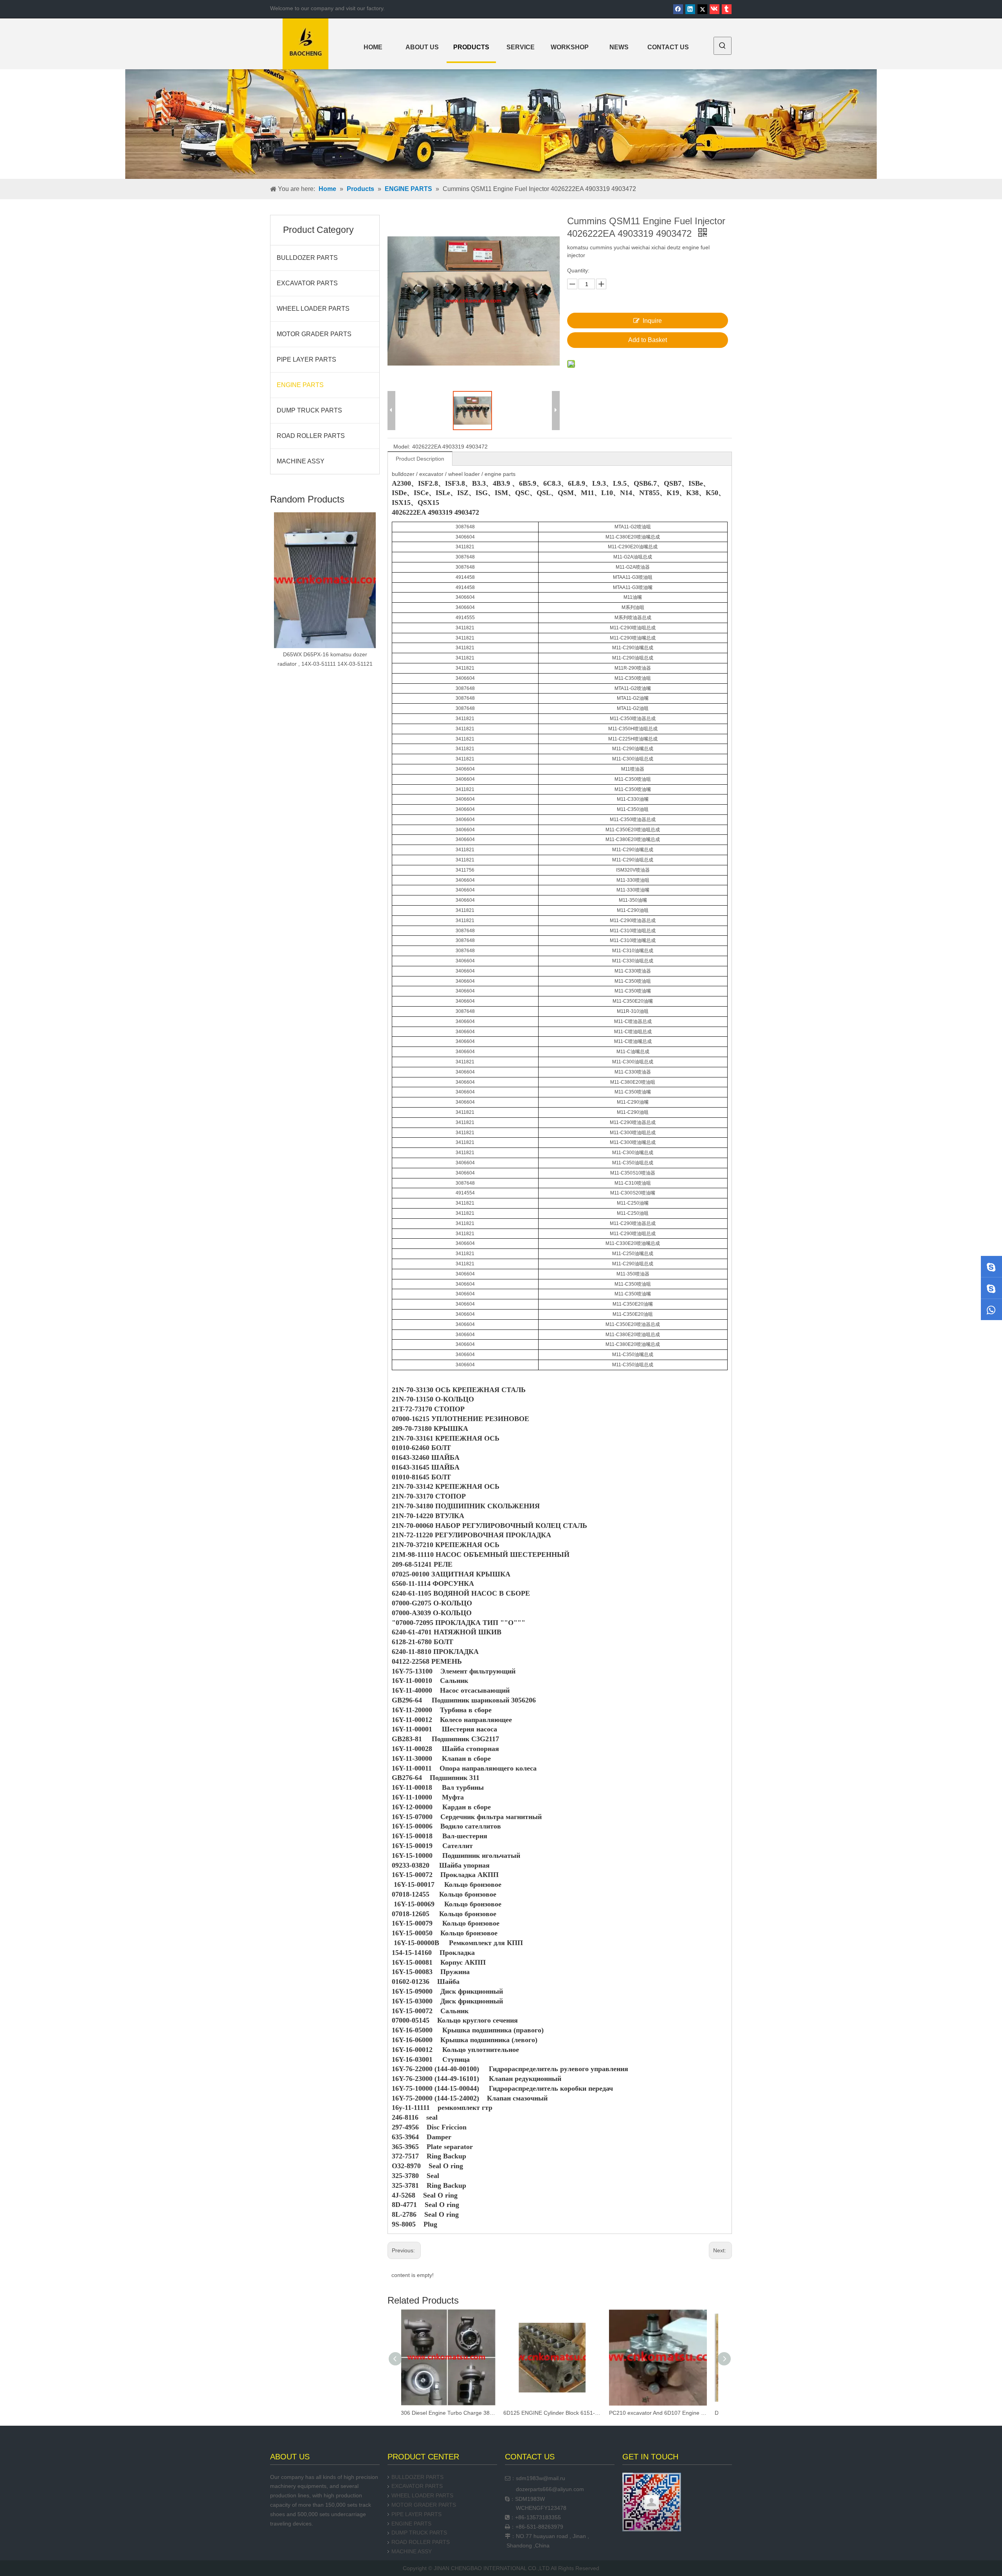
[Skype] (991, 1266)
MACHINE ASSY (301, 461)
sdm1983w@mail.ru (541, 2478)
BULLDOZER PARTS (307, 258)
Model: (402, 447)
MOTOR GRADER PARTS (314, 334)
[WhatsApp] (991, 1310)
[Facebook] (678, 9)
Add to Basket (648, 340)
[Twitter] (702, 9)
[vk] (715, 9)
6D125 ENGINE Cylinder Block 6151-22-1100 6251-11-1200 (454, 2413)
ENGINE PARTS (300, 385)
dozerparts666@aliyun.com (550, 2489)
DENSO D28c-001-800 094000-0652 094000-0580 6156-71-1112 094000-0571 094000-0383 (665, 2413)
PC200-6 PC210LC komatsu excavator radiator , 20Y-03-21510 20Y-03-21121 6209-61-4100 (325, 592)
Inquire (652, 321)
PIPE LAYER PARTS (306, 359)
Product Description (420, 459)
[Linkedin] (690, 9)
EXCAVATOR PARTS (307, 283)
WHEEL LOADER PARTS (313, 309)
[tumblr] (727, 9)
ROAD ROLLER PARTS (311, 436)
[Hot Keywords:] (723, 46)
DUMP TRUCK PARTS (309, 410)
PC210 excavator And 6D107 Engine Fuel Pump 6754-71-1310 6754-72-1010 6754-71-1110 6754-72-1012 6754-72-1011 (560, 2413)
